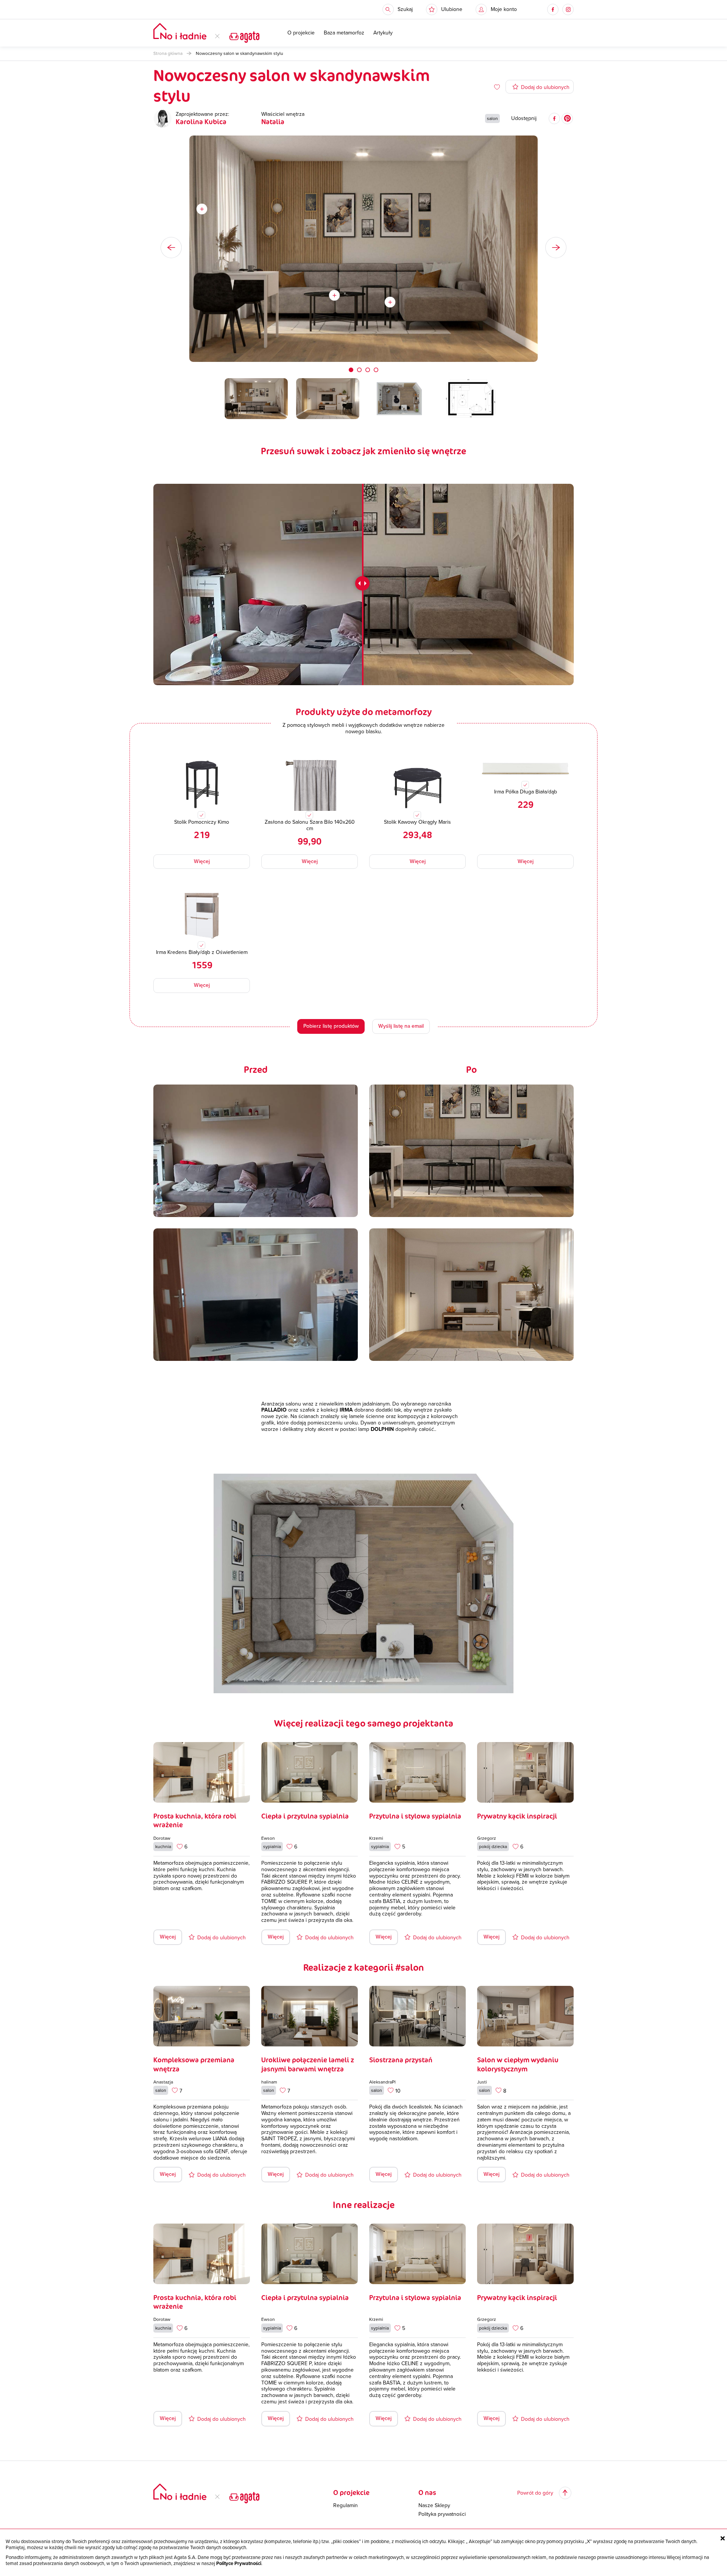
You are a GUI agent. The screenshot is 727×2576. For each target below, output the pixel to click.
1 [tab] (351, 370)
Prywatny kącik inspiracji (517, 1816)
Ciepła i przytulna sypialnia (305, 1816)
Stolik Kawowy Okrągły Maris (417, 822)
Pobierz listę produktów (331, 1026)
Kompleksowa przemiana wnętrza (194, 2064)
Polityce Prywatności (239, 2564)
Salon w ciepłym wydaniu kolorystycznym (518, 2064)
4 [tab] (376, 370)
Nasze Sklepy (434, 2506)
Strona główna (168, 53)
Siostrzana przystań (401, 2060)
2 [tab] (359, 370)
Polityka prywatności (442, 2514)
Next (556, 248)
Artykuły (383, 33)
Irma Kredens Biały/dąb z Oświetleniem (202, 952)
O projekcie (301, 33)
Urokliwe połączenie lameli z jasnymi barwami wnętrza (308, 2064)
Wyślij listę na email (401, 1026)
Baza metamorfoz (344, 33)
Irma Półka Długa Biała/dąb (526, 792)
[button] (444, 9)
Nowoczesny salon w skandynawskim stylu (239, 53)
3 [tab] (368, 370)
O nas (427, 2492)
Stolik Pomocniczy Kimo (202, 822)
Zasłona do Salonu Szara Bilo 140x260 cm (310, 825)
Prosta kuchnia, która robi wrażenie (195, 1820)
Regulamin (346, 2506)
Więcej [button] (202, 861)
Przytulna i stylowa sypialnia (415, 1816)
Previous (171, 248)
